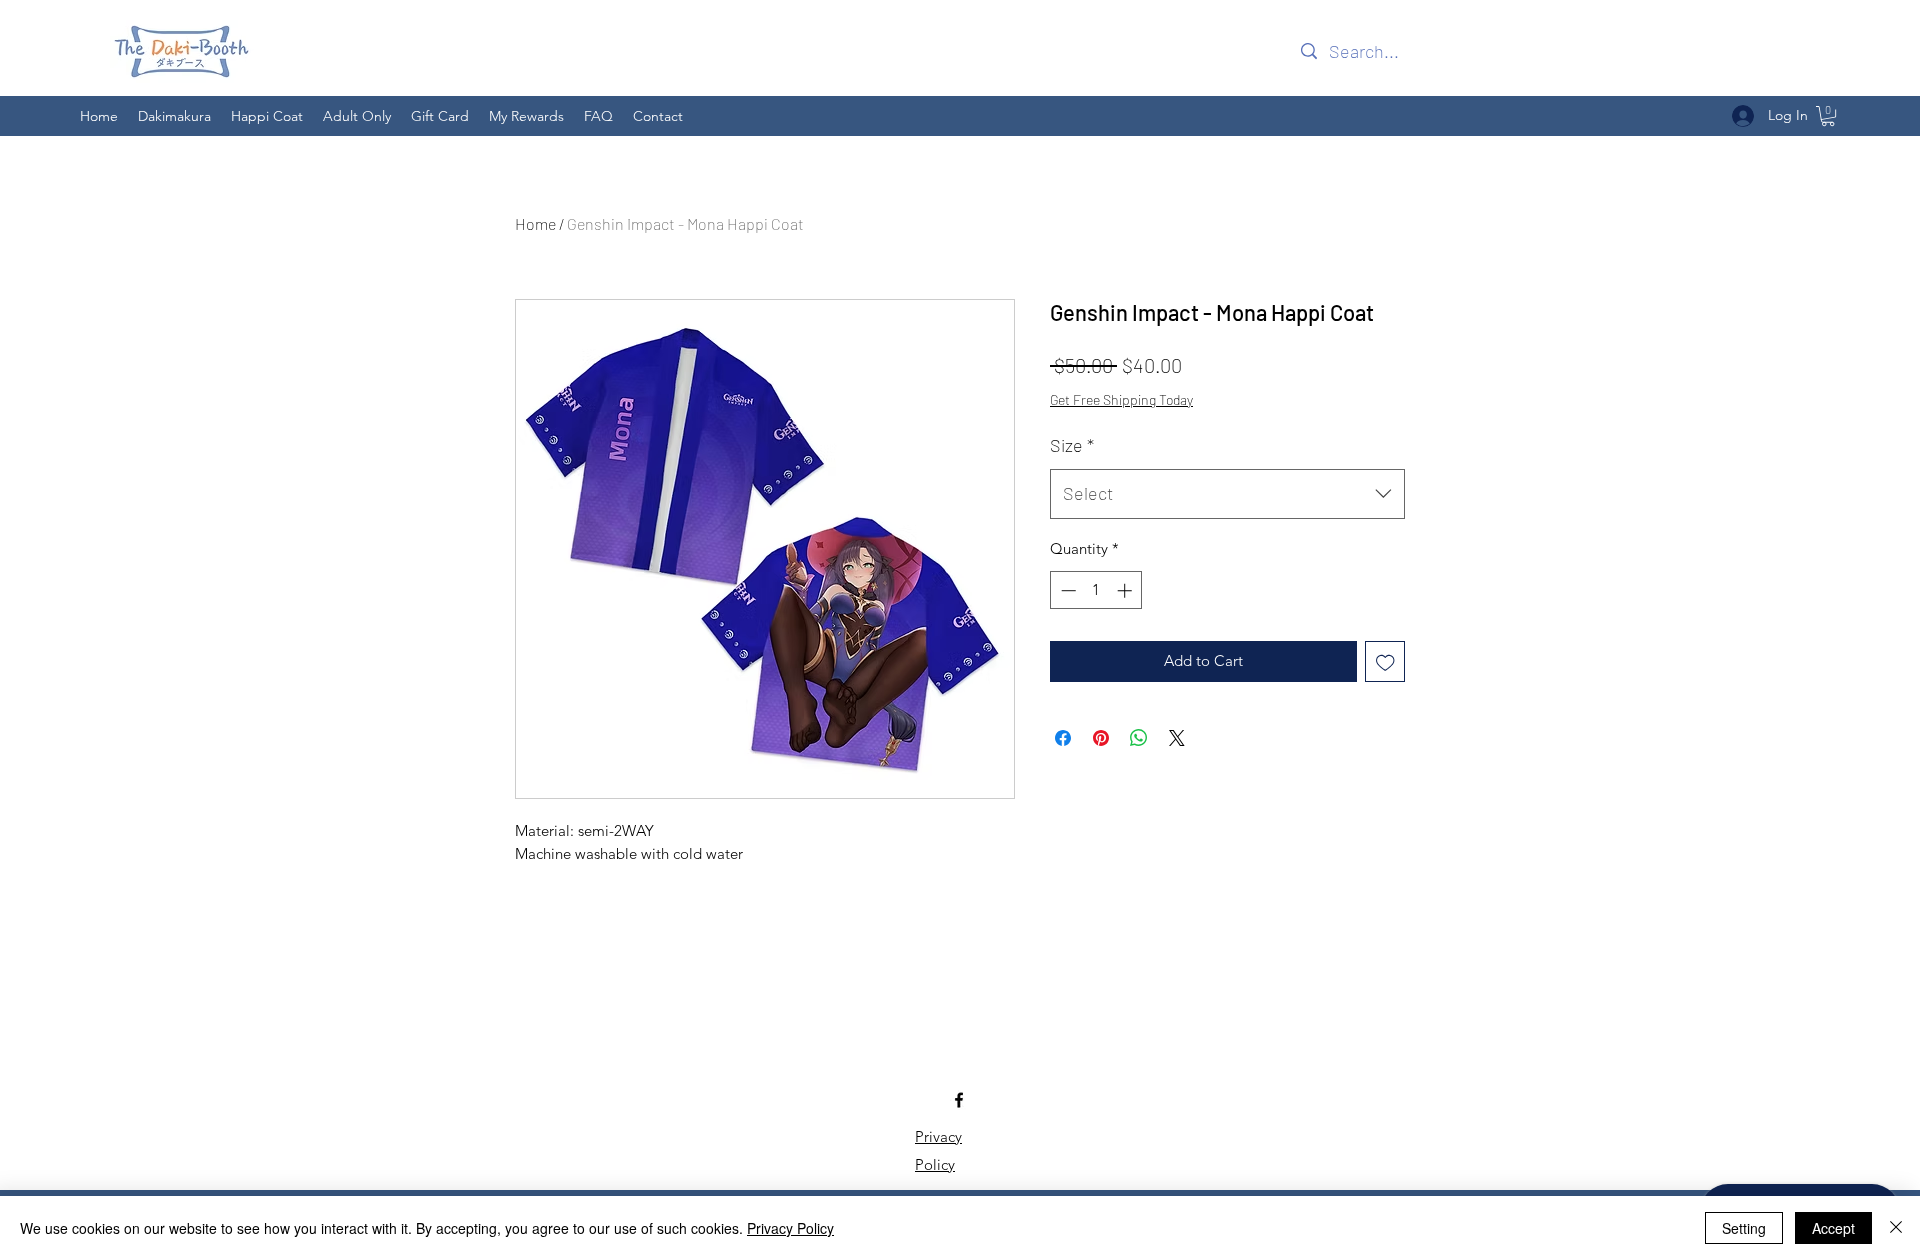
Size (1072, 445)
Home (535, 223)
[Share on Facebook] (1063, 738)
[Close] (1896, 1228)
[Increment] (1126, 590)
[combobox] (1227, 494)
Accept (1833, 1228)
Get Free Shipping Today (1121, 399)
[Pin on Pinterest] (1101, 738)
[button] (1828, 116)
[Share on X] (1177, 738)
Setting (1744, 1228)
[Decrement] (1066, 590)
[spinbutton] (1096, 590)
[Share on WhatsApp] (1139, 738)
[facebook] (959, 1100)
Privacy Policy (790, 1228)
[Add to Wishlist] (1385, 661)
